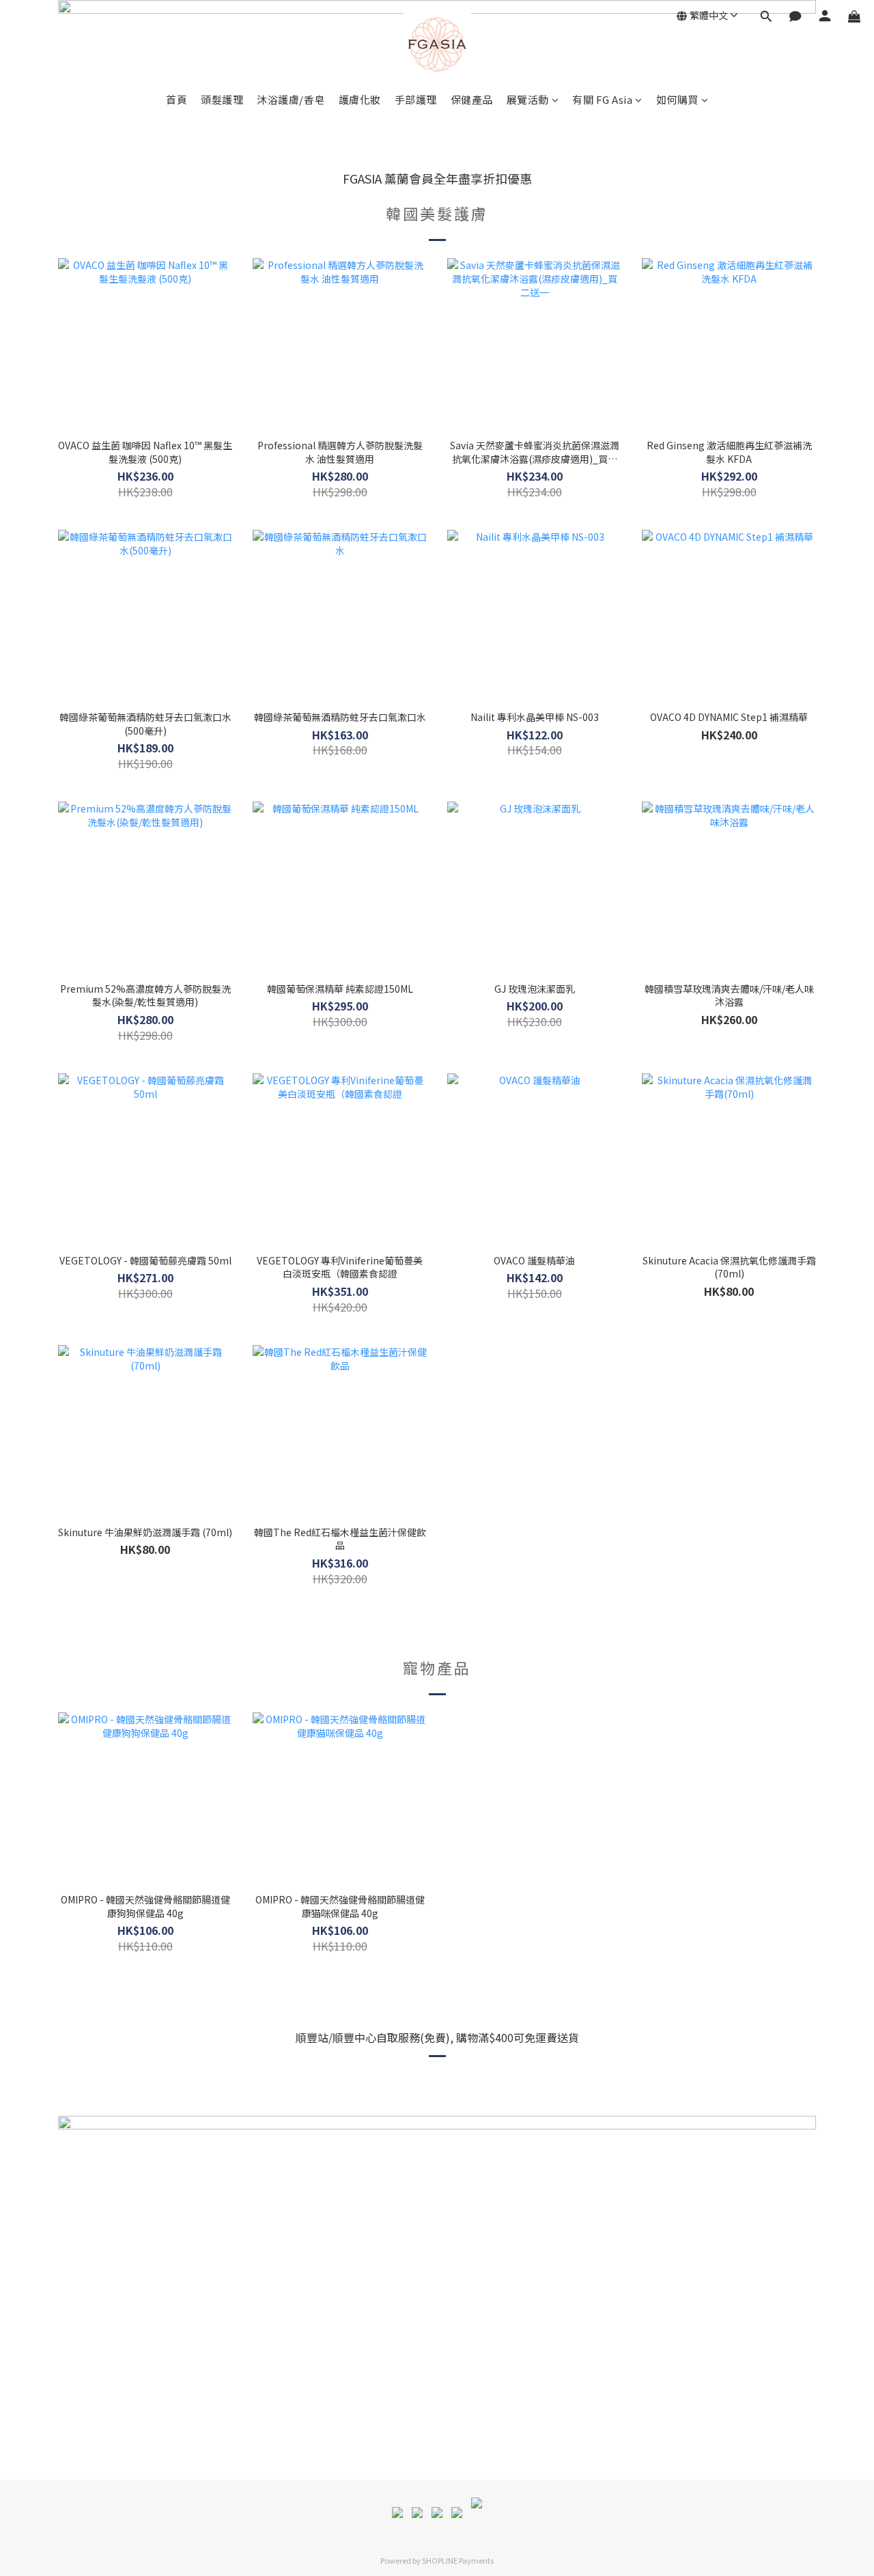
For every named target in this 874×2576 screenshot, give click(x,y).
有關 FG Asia (602, 99)
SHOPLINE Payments (458, 2560)
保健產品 (472, 99)
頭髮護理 (222, 99)
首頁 (177, 99)
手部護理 (416, 99)
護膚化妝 (360, 99)
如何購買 (677, 99)
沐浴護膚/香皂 (291, 99)
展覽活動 (528, 99)
